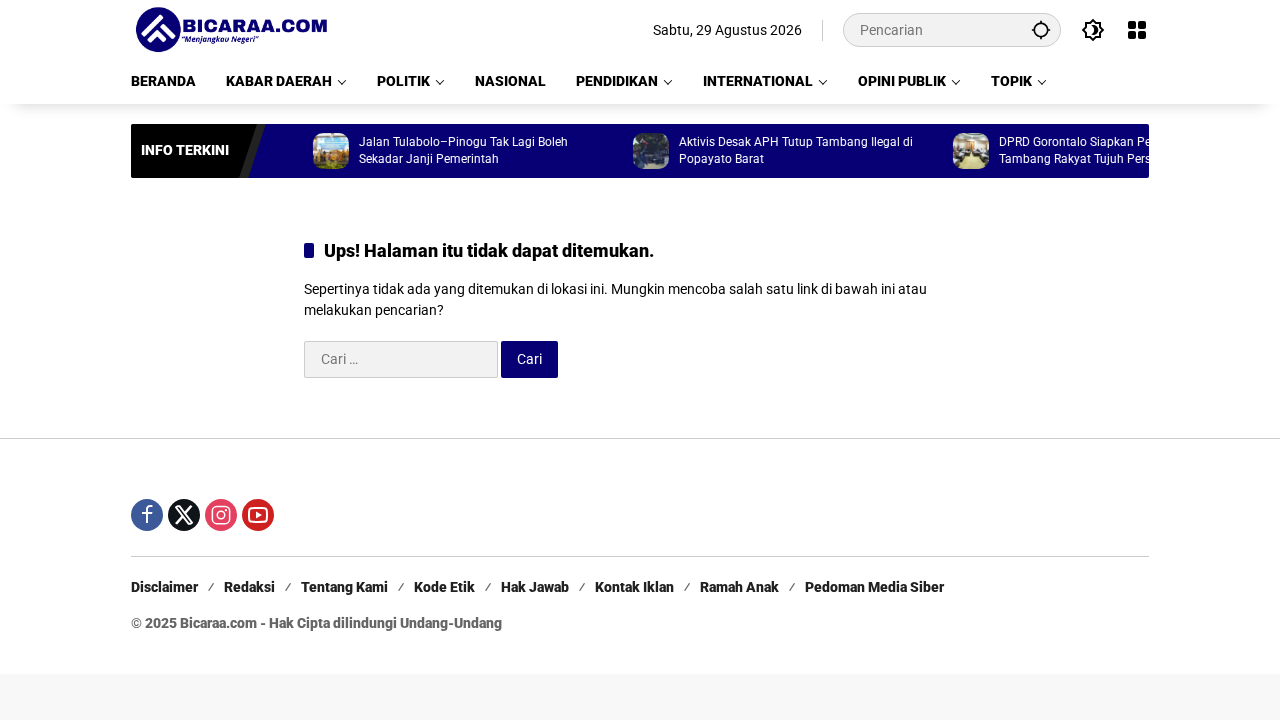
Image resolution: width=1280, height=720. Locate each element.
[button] (1041, 29)
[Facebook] (147, 515)
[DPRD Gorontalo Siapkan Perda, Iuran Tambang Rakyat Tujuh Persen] (961, 151)
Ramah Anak (739, 587)
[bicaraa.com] (231, 29)
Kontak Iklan (634, 587)
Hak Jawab (535, 587)
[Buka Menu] (1137, 30)
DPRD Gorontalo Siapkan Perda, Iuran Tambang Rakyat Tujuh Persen (1090, 150)
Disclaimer (164, 587)
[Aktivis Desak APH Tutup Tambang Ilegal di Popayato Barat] (641, 151)
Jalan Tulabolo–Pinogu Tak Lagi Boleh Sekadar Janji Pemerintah (453, 150)
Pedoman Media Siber (874, 587)
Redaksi (249, 587)
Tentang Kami (344, 587)
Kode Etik (444, 587)
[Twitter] (184, 515)
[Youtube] (258, 515)
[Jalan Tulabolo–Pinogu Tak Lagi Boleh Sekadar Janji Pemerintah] (321, 151)
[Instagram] (221, 515)
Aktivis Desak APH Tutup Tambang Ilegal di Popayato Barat (786, 150)
